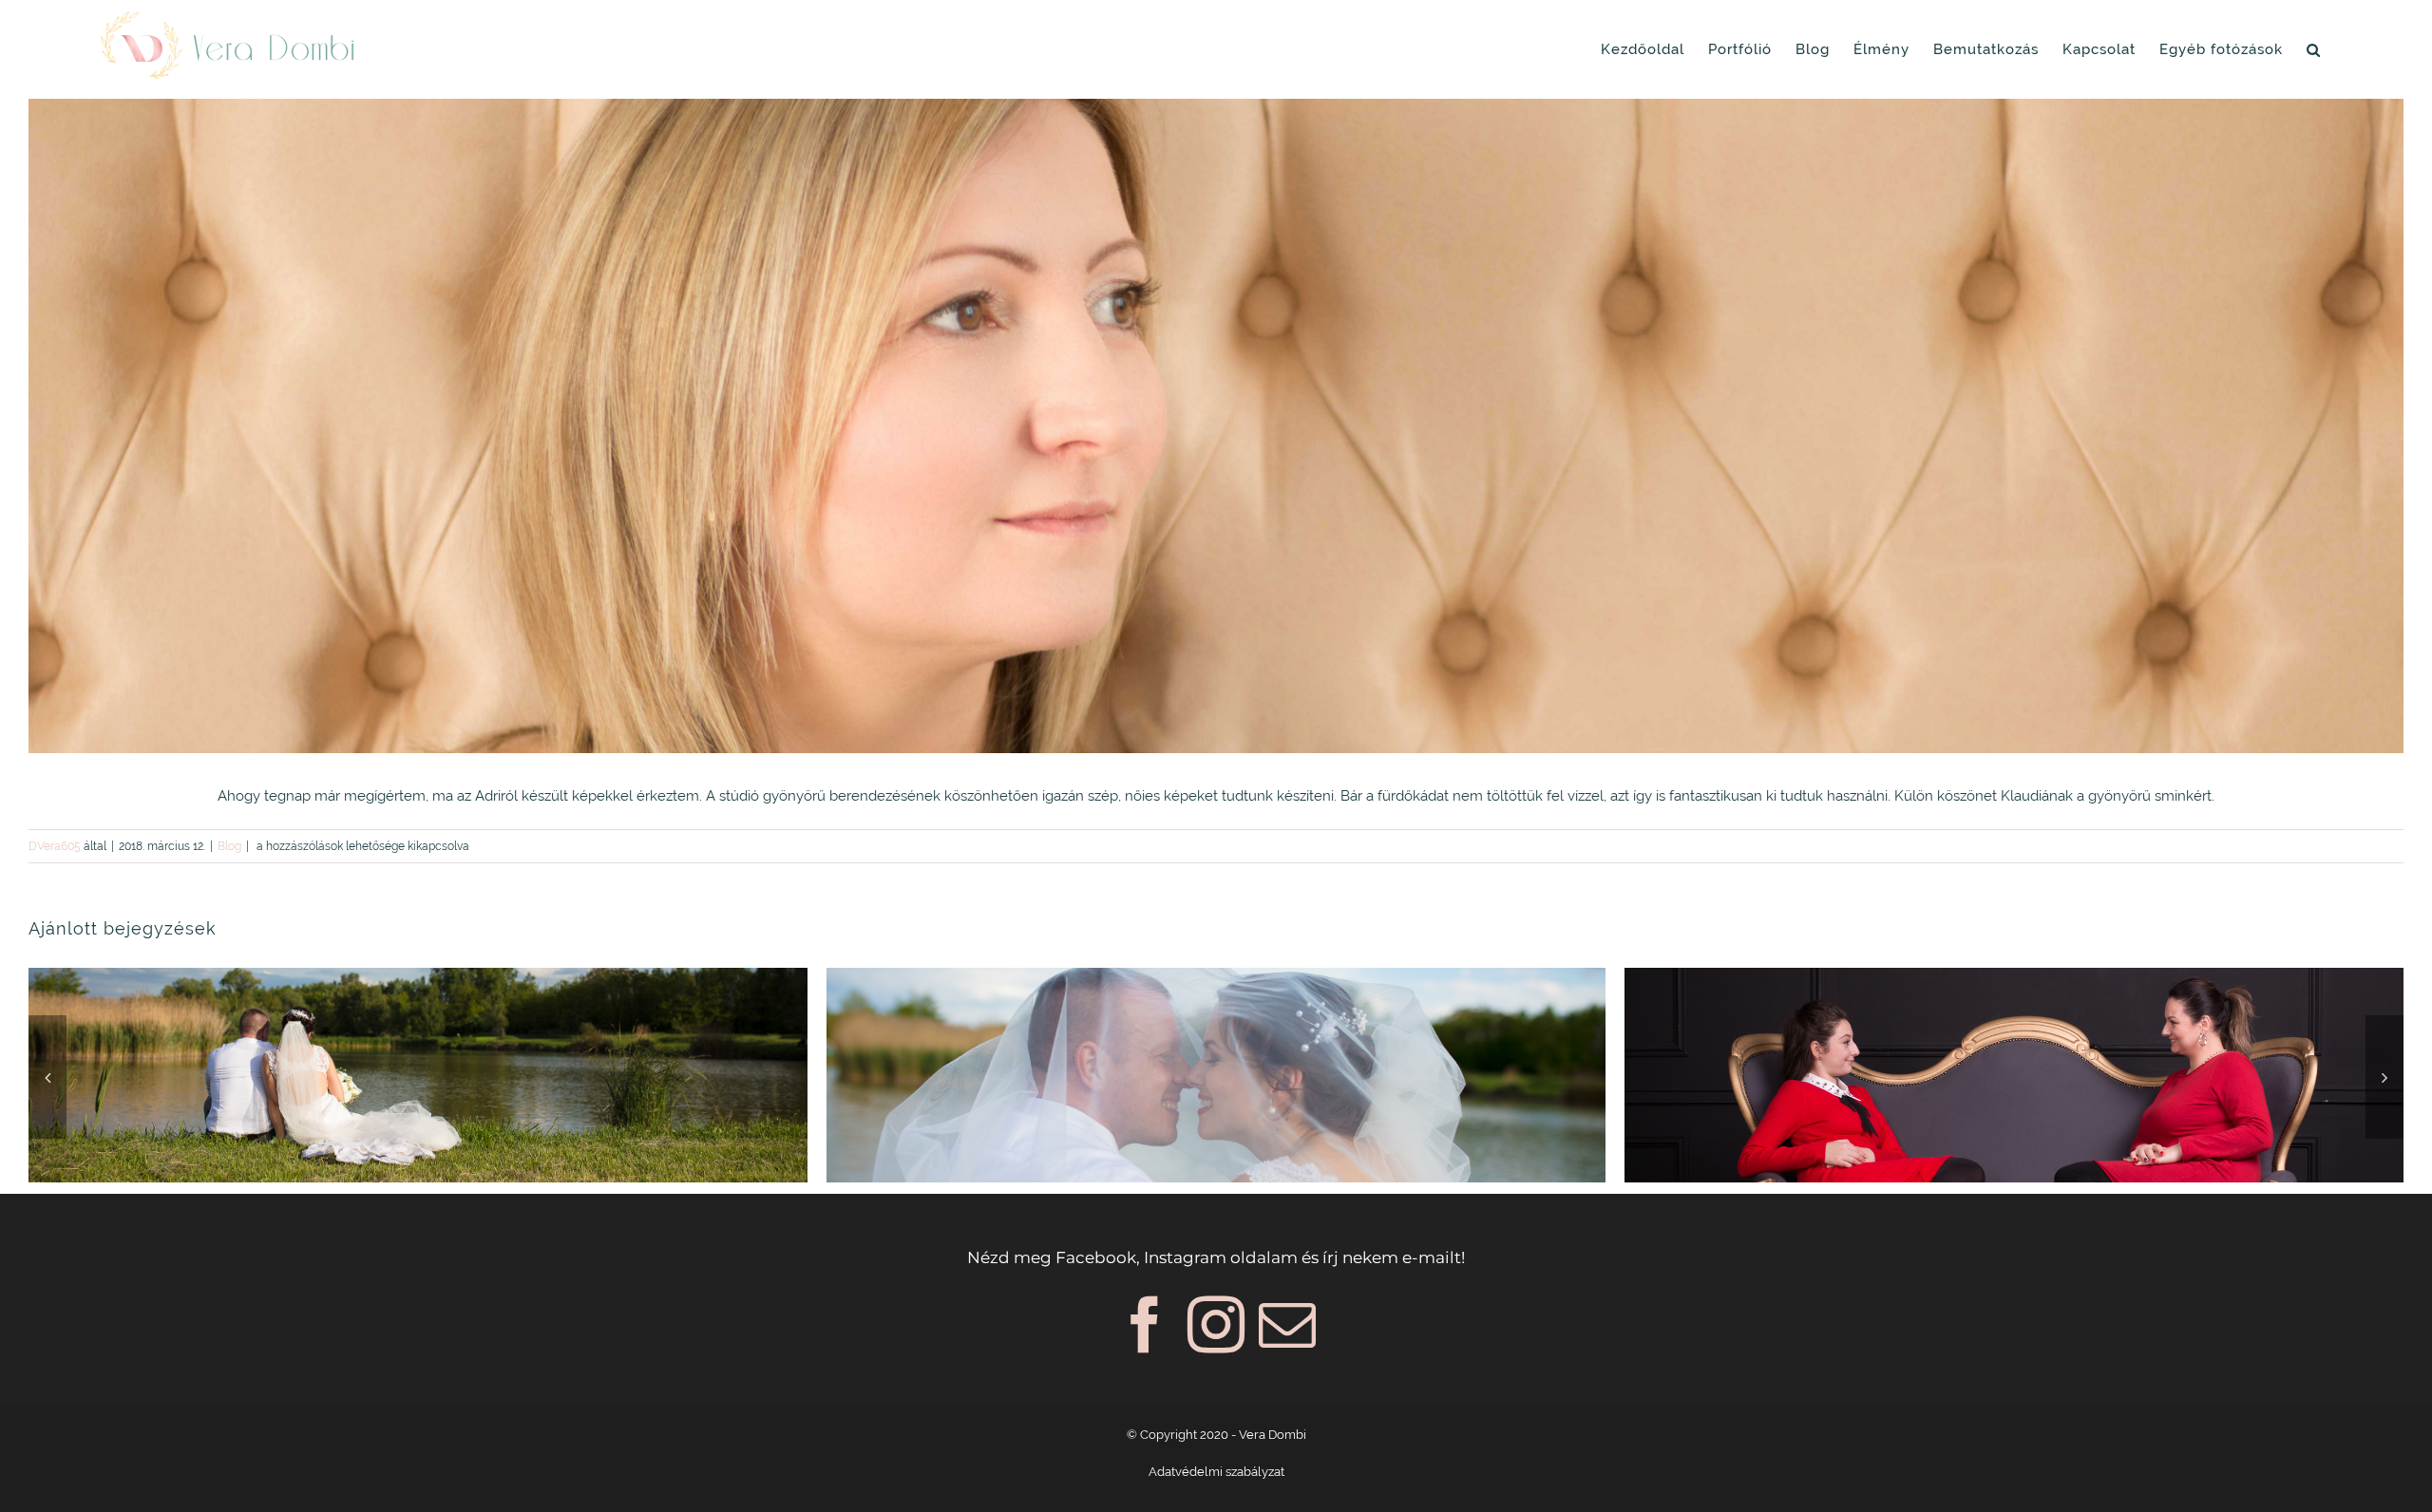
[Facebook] (1145, 1325)
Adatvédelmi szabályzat (1216, 1472)
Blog (229, 846)
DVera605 (55, 846)
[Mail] (1287, 1325)
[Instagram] (1216, 1325)
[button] (2314, 49)
